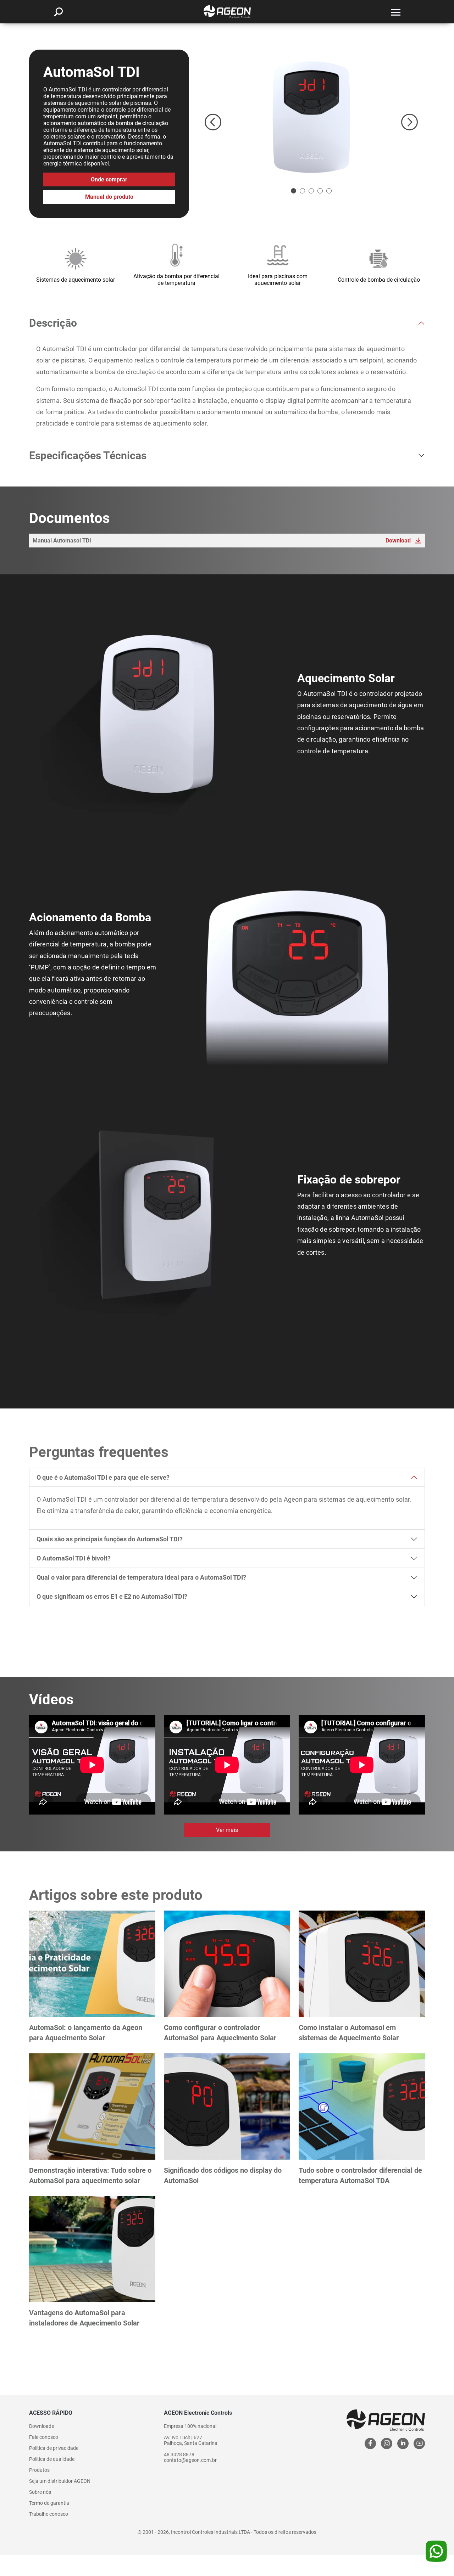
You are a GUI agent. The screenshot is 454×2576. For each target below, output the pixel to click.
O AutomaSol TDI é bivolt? (74, 1558)
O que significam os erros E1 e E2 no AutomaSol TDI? (112, 1596)
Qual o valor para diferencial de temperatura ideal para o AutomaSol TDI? (141, 1577)
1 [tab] (294, 191)
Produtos (39, 2470)
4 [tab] (320, 191)
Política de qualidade (52, 2459)
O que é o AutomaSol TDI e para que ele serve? (103, 1477)
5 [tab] (329, 191)
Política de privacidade (54, 2448)
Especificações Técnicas (88, 455)
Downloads (41, 2426)
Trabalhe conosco (49, 2514)
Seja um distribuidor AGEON (60, 2481)
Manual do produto (109, 197)
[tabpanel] (311, 118)
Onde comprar (109, 179)
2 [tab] (302, 191)
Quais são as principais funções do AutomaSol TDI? (110, 1539)
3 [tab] (311, 191)
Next (409, 122)
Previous (213, 122)
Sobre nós (40, 2492)
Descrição (53, 323)
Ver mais (227, 1830)
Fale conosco (44, 2437)
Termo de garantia (49, 2503)
